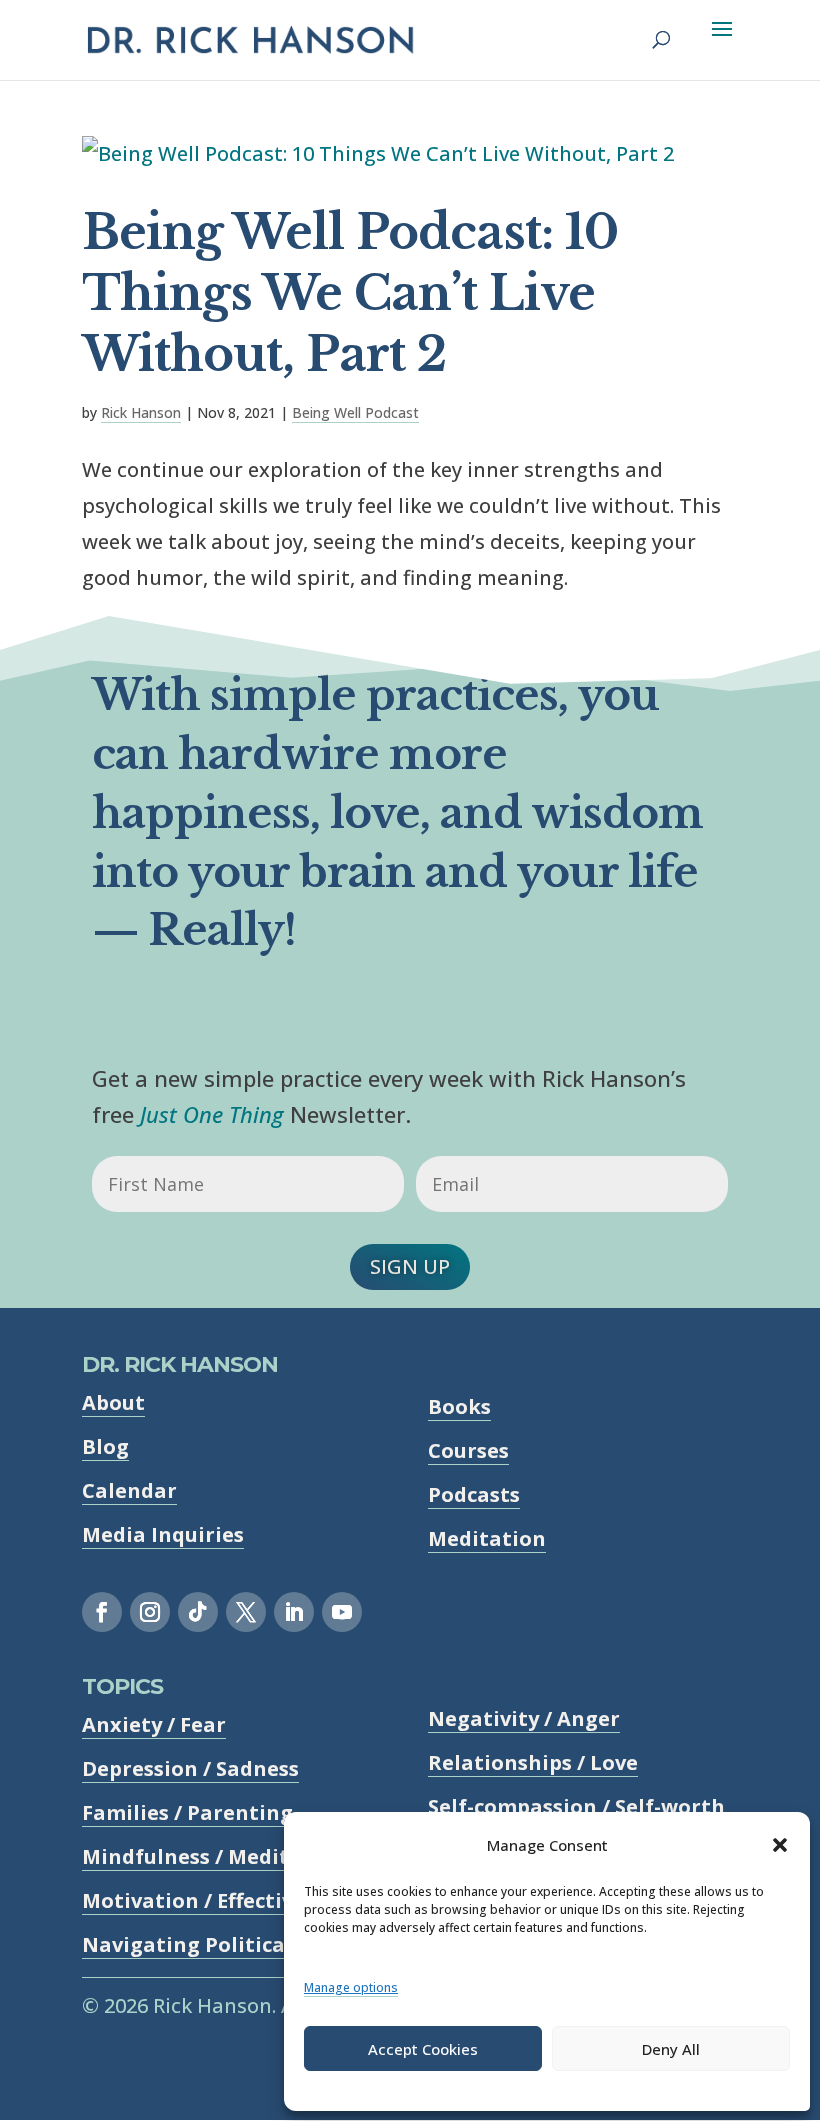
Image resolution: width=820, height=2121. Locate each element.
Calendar (129, 1490)
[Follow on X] (246, 1612)
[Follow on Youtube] (342, 1612)
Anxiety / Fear (154, 1724)
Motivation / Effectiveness (216, 1900)
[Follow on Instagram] (150, 1612)
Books (459, 1406)
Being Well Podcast (355, 412)
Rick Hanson (141, 412)
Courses (468, 1450)
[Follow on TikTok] (198, 1612)
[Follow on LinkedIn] (294, 1612)
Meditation (487, 1538)
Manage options (351, 1987)
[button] (780, 1845)
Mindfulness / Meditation (214, 1856)
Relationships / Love (533, 1762)
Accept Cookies (423, 2049)
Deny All (671, 2049)
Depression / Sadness (190, 1768)
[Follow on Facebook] (102, 1612)
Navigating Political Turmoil (231, 1944)
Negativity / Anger (524, 1718)
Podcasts (474, 1494)
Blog (105, 1446)
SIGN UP (410, 1266)
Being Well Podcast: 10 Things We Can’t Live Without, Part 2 (350, 293)
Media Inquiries (163, 1534)
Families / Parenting (187, 1812)
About (113, 1402)
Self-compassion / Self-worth (576, 1806)
